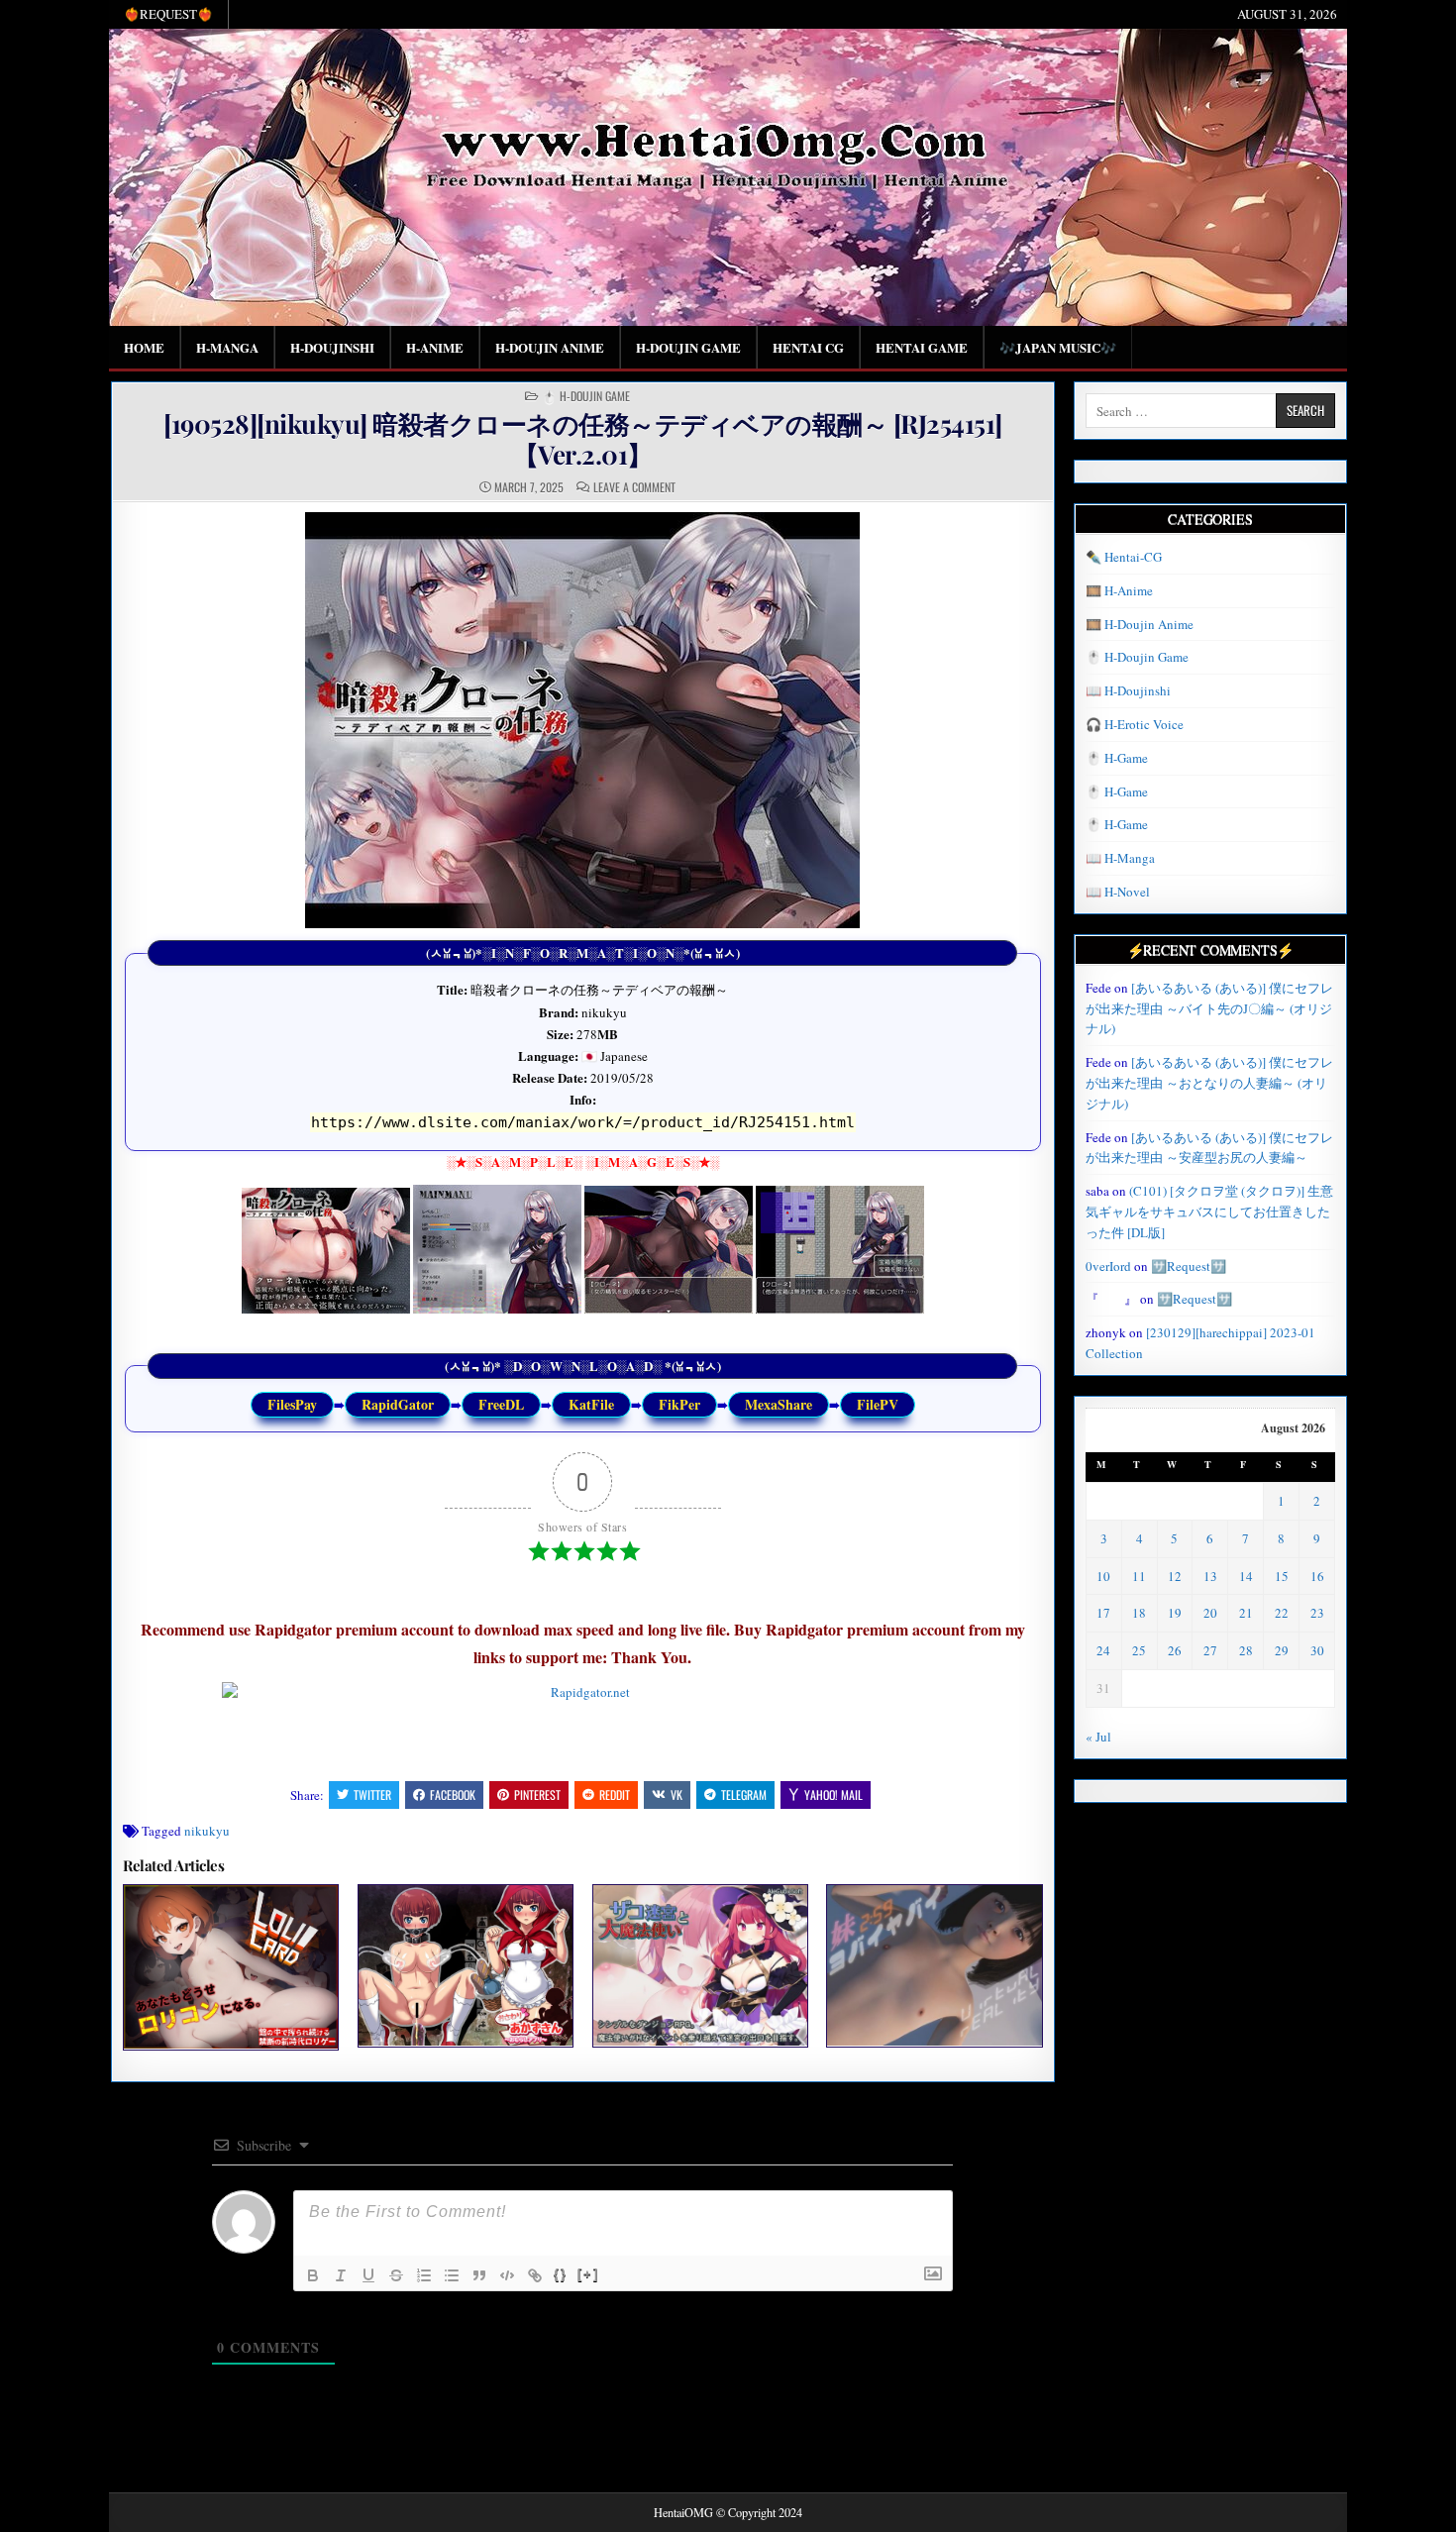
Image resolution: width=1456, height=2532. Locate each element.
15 (1282, 1576)
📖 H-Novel (1118, 892)
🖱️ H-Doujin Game (586, 396)
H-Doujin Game (688, 347)
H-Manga (227, 347)
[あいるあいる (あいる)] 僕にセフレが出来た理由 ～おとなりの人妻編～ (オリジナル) (1209, 1083)
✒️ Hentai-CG (1124, 557)
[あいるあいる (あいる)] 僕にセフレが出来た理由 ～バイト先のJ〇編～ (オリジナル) (1209, 1008)
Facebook (453, 1794)
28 (1246, 1650)
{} (561, 2274)
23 (1317, 1613)
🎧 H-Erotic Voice (1135, 724)
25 (1139, 1650)
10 (1103, 1576)
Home (144, 347)
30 (1317, 1650)
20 (1210, 1613)
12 (1175, 1576)
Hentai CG (808, 347)
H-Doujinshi (332, 347)
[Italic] (341, 2275)
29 (1282, 1650)
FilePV (878, 1404)
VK (676, 1794)
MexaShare (779, 1404)
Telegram (744, 1794)
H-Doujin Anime (550, 347)
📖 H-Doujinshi (1128, 690)
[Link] (535, 2275)
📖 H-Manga (1120, 858)
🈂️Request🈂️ (1189, 1266)
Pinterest (537, 1794)
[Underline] (368, 2275)
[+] (588, 2274)
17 (1103, 1613)
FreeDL (501, 1404)
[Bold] (313, 2275)
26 (1175, 1650)
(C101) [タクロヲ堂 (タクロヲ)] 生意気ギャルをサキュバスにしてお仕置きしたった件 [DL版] (1209, 1212)
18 (1139, 1613)
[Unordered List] (452, 2275)
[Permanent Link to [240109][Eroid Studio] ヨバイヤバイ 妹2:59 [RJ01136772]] (934, 1965)
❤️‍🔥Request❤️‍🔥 (168, 14)
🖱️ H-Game (1117, 758)
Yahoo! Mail (833, 1794)
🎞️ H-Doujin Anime (1140, 624)
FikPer (679, 1404)
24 (1103, 1650)
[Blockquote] (479, 2275)
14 (1246, 1576)
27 (1210, 1650)
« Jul (1098, 1737)
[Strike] (396, 2275)
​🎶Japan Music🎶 (1058, 347)
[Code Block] (507, 2275)
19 (1175, 1613)
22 (1282, 1613)
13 (1210, 1576)
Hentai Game (922, 347)
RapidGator (398, 1404)
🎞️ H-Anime (1119, 590)
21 (1246, 1613)
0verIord (1108, 1266)
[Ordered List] (424, 2275)
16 (1317, 1576)
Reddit (615, 1794)
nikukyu (207, 1831)
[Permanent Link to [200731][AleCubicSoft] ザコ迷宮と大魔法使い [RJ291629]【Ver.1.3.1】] (700, 1965)
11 (1139, 1576)
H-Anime (435, 347)
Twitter (372, 1794)
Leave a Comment (634, 487)
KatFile (591, 1404)
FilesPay (292, 1404)
